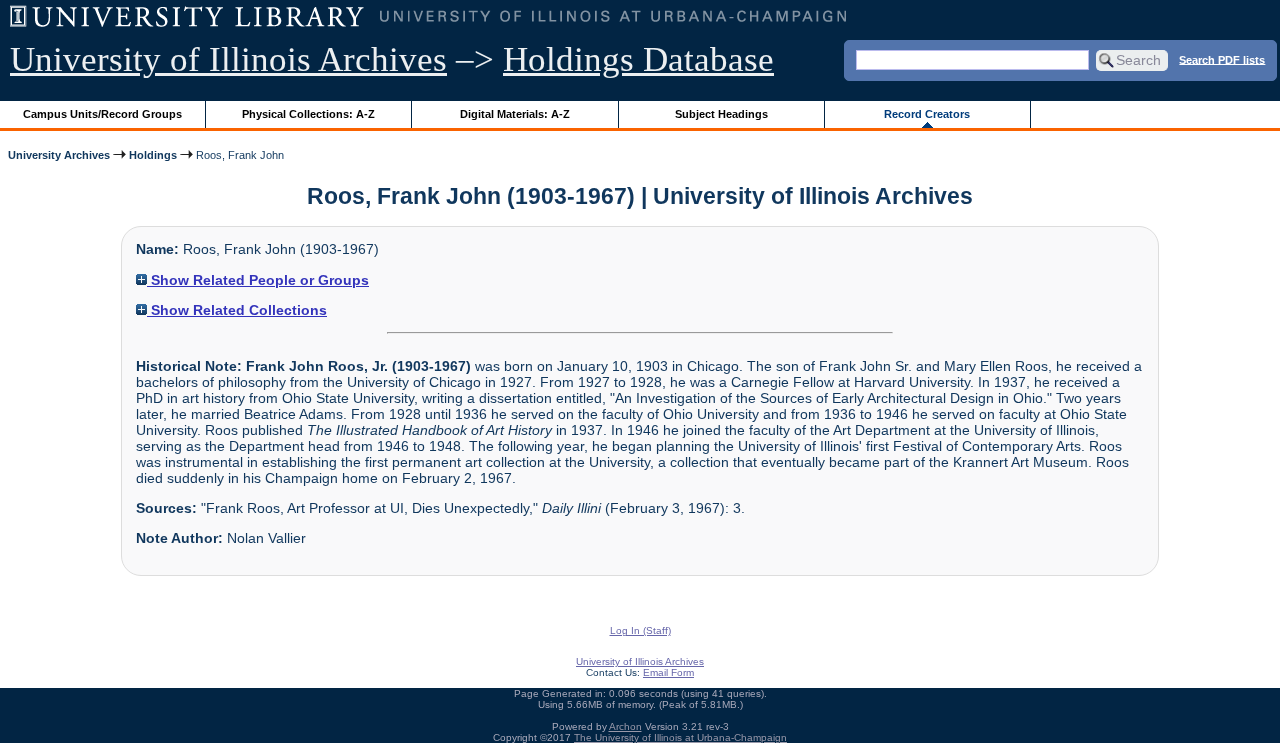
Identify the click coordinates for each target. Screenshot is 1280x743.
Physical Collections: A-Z (308, 114)
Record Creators (927, 114)
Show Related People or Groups (258, 280)
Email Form (668, 672)
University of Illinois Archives (228, 59)
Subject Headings (721, 114)
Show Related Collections (237, 310)
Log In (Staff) (640, 630)
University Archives (59, 155)
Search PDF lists (1222, 59)
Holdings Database (638, 59)
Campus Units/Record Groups (102, 114)
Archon (625, 726)
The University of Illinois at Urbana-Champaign (680, 737)
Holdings (153, 155)
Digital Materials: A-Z (515, 114)
